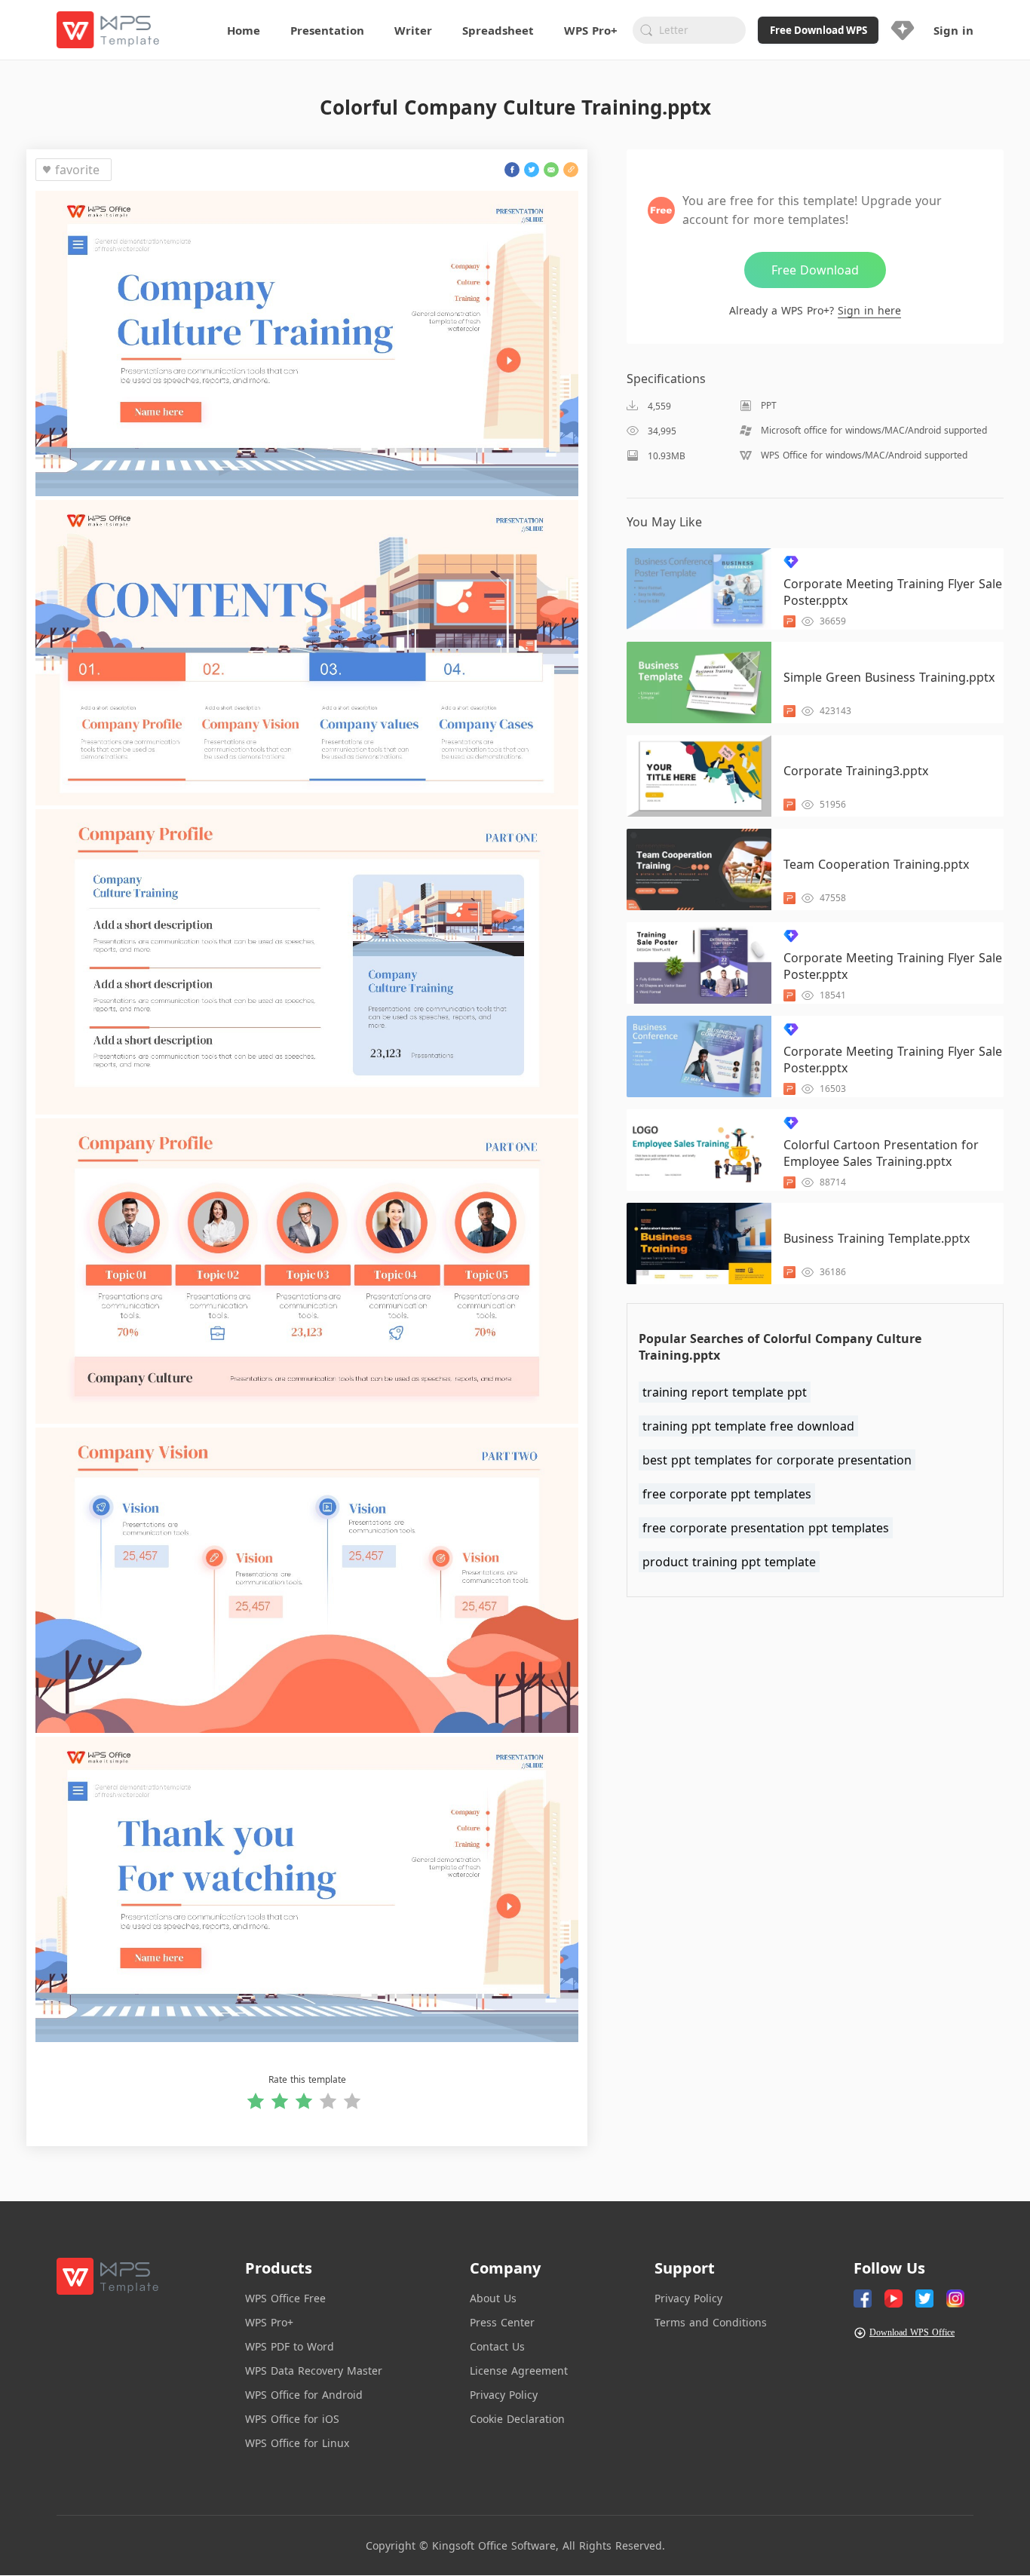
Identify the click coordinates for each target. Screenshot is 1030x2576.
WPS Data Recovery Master (314, 2371)
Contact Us (497, 2346)
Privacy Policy (504, 2395)
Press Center (502, 2322)
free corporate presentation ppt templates (766, 1528)
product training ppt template (729, 1562)
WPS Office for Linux (297, 2443)
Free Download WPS (818, 30)
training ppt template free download (748, 1426)
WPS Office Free (285, 2298)
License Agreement (519, 2371)
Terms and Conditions (711, 2322)
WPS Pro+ (269, 2322)
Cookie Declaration (517, 2419)
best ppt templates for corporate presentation (777, 1460)
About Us (493, 2298)
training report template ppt (725, 1392)
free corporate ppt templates (727, 1494)
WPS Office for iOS (292, 2419)
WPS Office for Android (304, 2395)
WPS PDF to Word (290, 2346)
